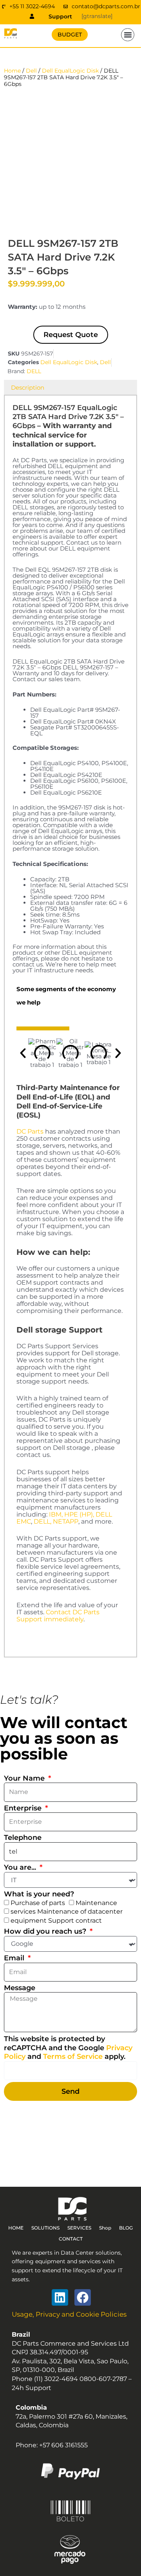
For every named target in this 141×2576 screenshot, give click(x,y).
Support (60, 16)
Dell (31, 71)
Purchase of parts (38, 1903)
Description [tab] (28, 387)
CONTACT (71, 2239)
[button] (128, 35)
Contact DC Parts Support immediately (58, 1616)
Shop (105, 2228)
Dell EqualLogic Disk (70, 71)
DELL (34, 371)
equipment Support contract (56, 1921)
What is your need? (39, 1894)
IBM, (56, 1514)
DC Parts (30, 1131)
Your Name (25, 1778)
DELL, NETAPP (56, 1521)
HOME (16, 2228)
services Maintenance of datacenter (67, 1911)
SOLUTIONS (45, 2228)
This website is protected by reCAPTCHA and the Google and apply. (68, 2048)
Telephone (23, 1838)
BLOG (126, 2228)
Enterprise (24, 1808)
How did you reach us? (46, 1931)
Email (15, 1958)
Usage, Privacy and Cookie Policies (69, 2314)
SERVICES (79, 2228)
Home (12, 71)
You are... (21, 1867)
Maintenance (96, 1903)
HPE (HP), (79, 1514)
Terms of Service (73, 2056)
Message (20, 1988)
